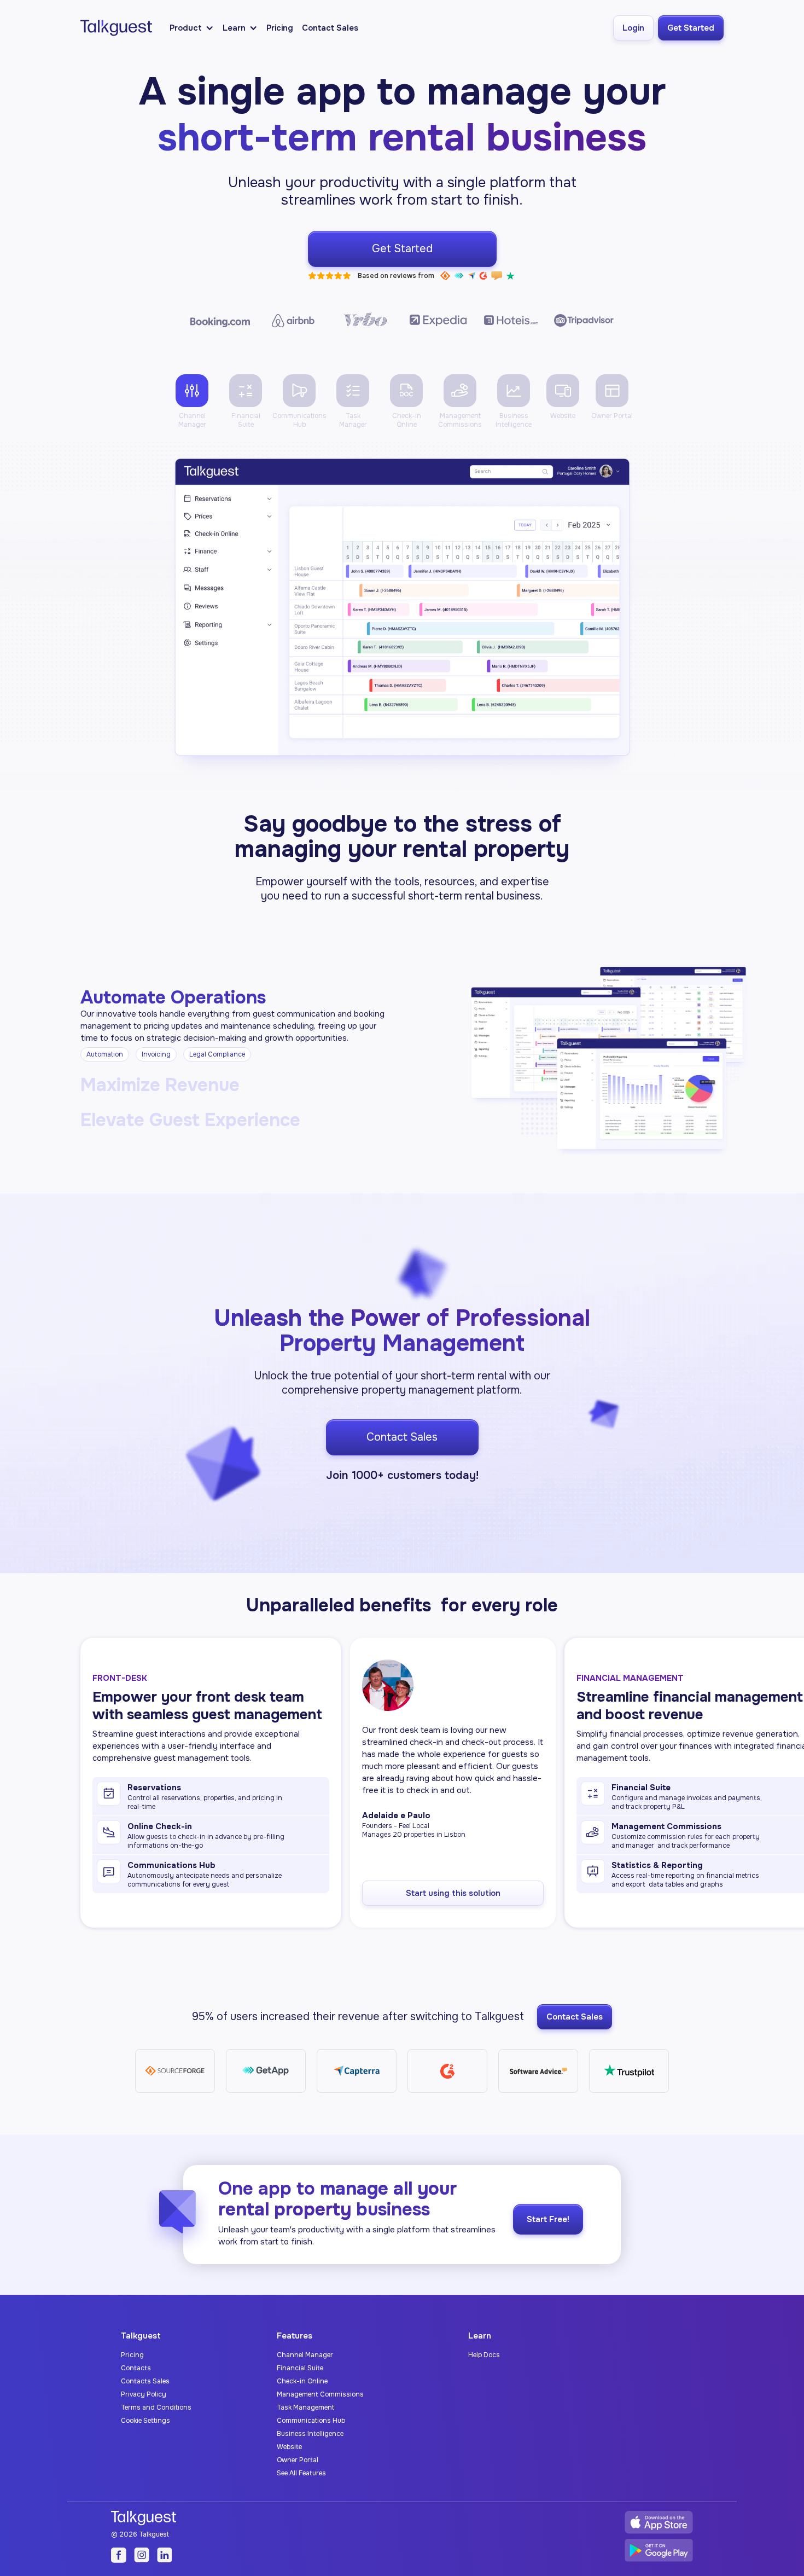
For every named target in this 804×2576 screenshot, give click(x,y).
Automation (105, 1054)
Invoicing (156, 1054)
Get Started (691, 28)
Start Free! (548, 2219)
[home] (116, 28)
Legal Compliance (217, 1054)
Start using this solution (453, 1893)
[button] (192, 28)
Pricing (280, 28)
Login (633, 28)
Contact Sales (330, 28)
